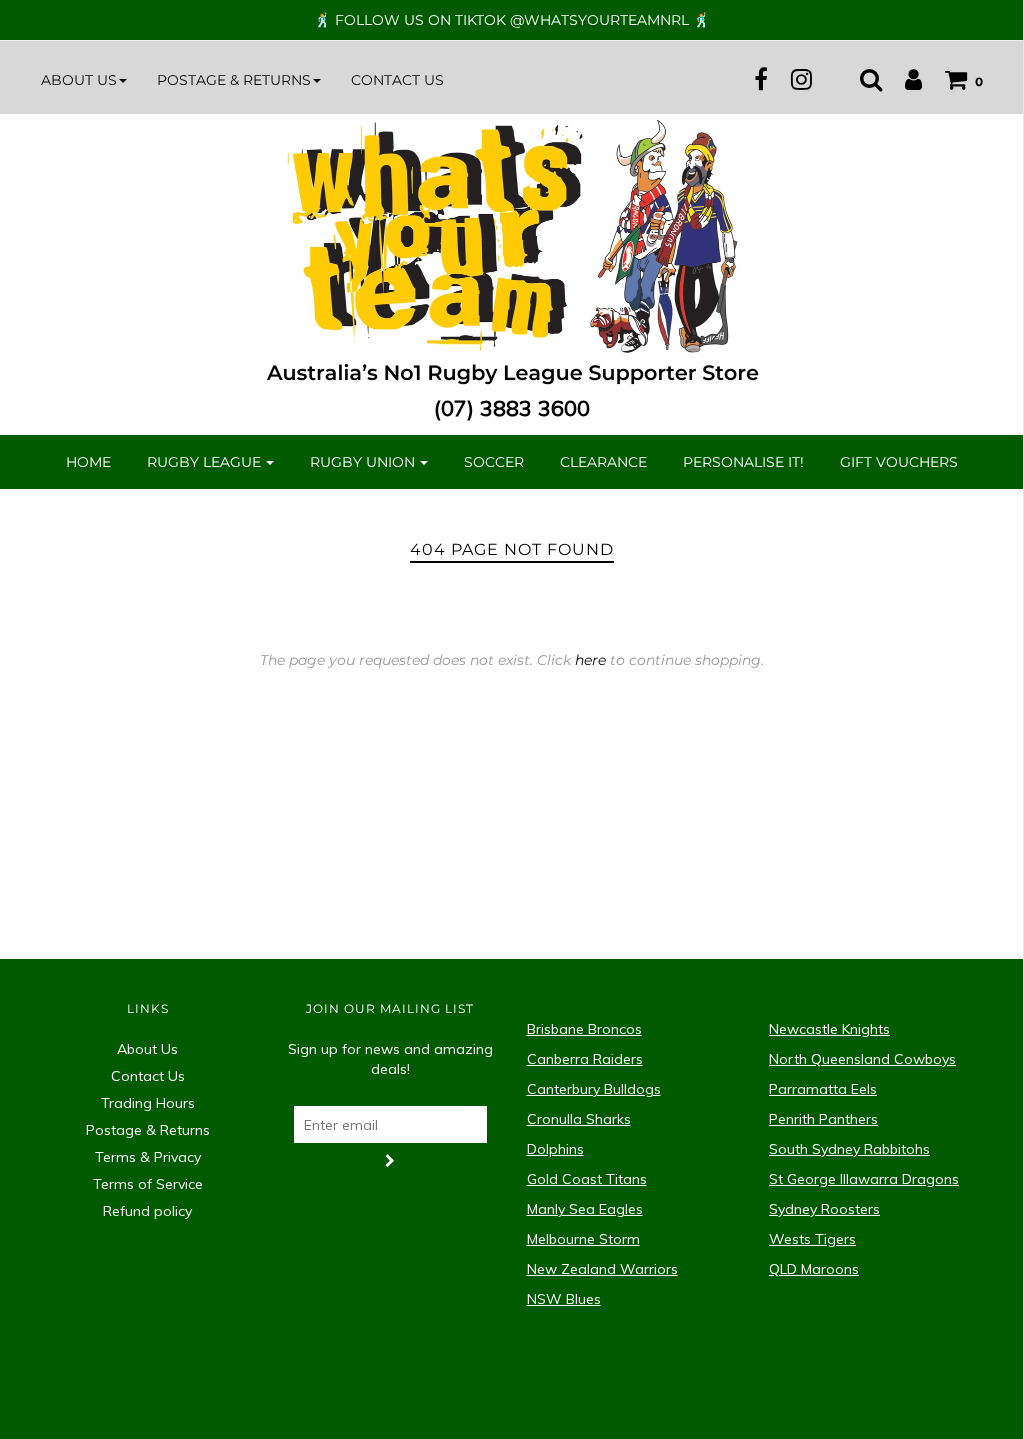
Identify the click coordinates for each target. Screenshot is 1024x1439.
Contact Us (397, 80)
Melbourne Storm (583, 1239)
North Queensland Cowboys (862, 1059)
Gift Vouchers (899, 462)
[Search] (861, 79)
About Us (147, 1049)
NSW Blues (564, 1299)
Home (88, 462)
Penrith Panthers (823, 1119)
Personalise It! (743, 462)
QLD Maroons (814, 1269)
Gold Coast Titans (587, 1179)
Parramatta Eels (823, 1089)
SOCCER (494, 462)
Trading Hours (148, 1103)
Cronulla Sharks (579, 1119)
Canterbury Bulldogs (594, 1089)
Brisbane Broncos (584, 1029)
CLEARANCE (603, 462)
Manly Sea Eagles (585, 1209)
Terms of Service (148, 1184)
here (590, 660)
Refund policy (147, 1211)
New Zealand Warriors (602, 1269)
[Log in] (903, 79)
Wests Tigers (812, 1239)
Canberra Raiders (585, 1059)
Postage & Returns (148, 1130)
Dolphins (555, 1149)
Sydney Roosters (824, 1209)
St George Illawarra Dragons (864, 1179)
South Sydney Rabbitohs (849, 1149)
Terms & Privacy (148, 1157)
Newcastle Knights (829, 1029)
